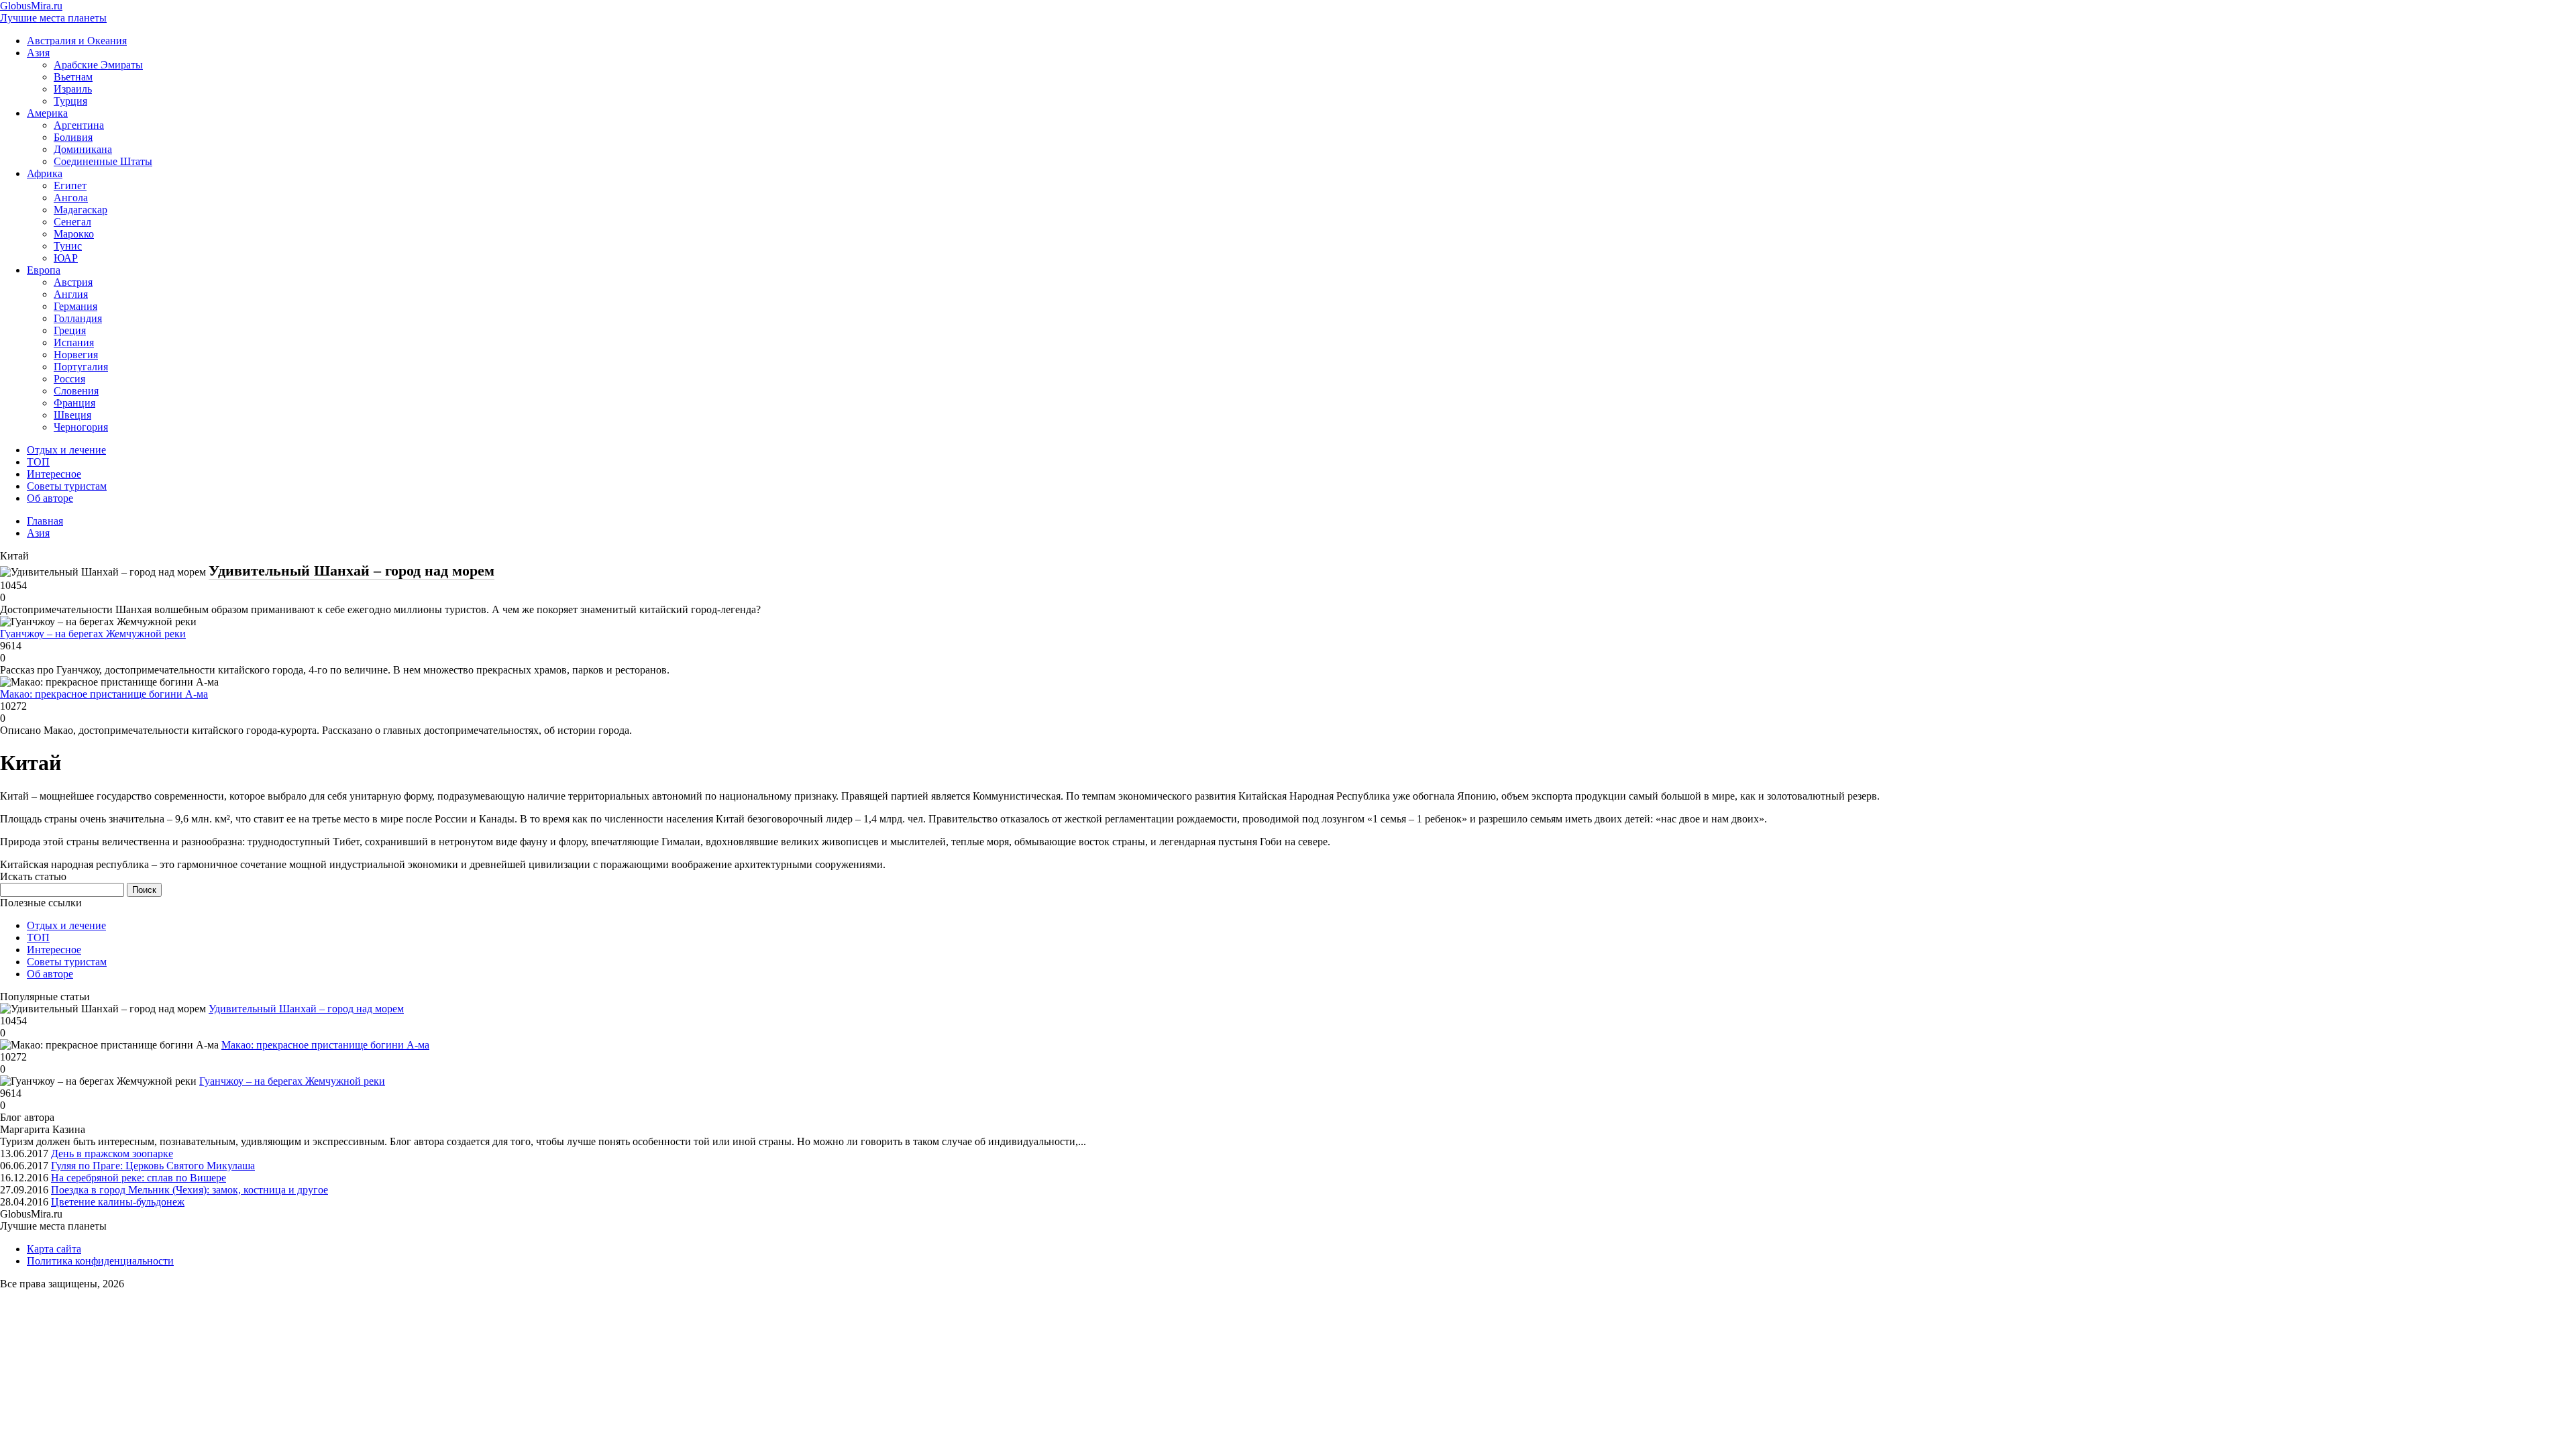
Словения (76, 391)
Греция (70, 330)
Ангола (71, 198)
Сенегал (72, 222)
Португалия (81, 367)
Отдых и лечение (66, 450)
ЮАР (66, 258)
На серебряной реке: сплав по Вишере (139, 1178)
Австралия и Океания (77, 41)
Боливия (73, 137)
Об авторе (50, 498)
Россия (69, 379)
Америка (47, 113)
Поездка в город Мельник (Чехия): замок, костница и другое (190, 1190)
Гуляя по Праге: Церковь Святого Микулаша (153, 1166)
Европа (44, 270)
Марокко (74, 234)
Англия (71, 294)
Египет (70, 185)
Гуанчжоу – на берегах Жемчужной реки (93, 634)
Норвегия (76, 355)
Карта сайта (54, 1249)
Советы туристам (67, 486)
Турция (70, 101)
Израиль (73, 89)
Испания (74, 342)
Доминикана (83, 149)
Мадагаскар (80, 210)
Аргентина (79, 125)
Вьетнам (73, 77)
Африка (45, 173)
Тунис (68, 246)
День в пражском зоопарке (112, 1153)
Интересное (54, 474)
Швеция (72, 415)
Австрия (73, 282)
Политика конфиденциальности (100, 1261)
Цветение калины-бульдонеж (118, 1202)
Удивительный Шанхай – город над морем (352, 571)
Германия (75, 306)
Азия (38, 53)
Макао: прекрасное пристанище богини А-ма (104, 694)
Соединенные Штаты (103, 161)
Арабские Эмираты (98, 65)
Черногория (81, 427)
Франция (74, 403)
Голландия (78, 318)
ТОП (38, 462)
